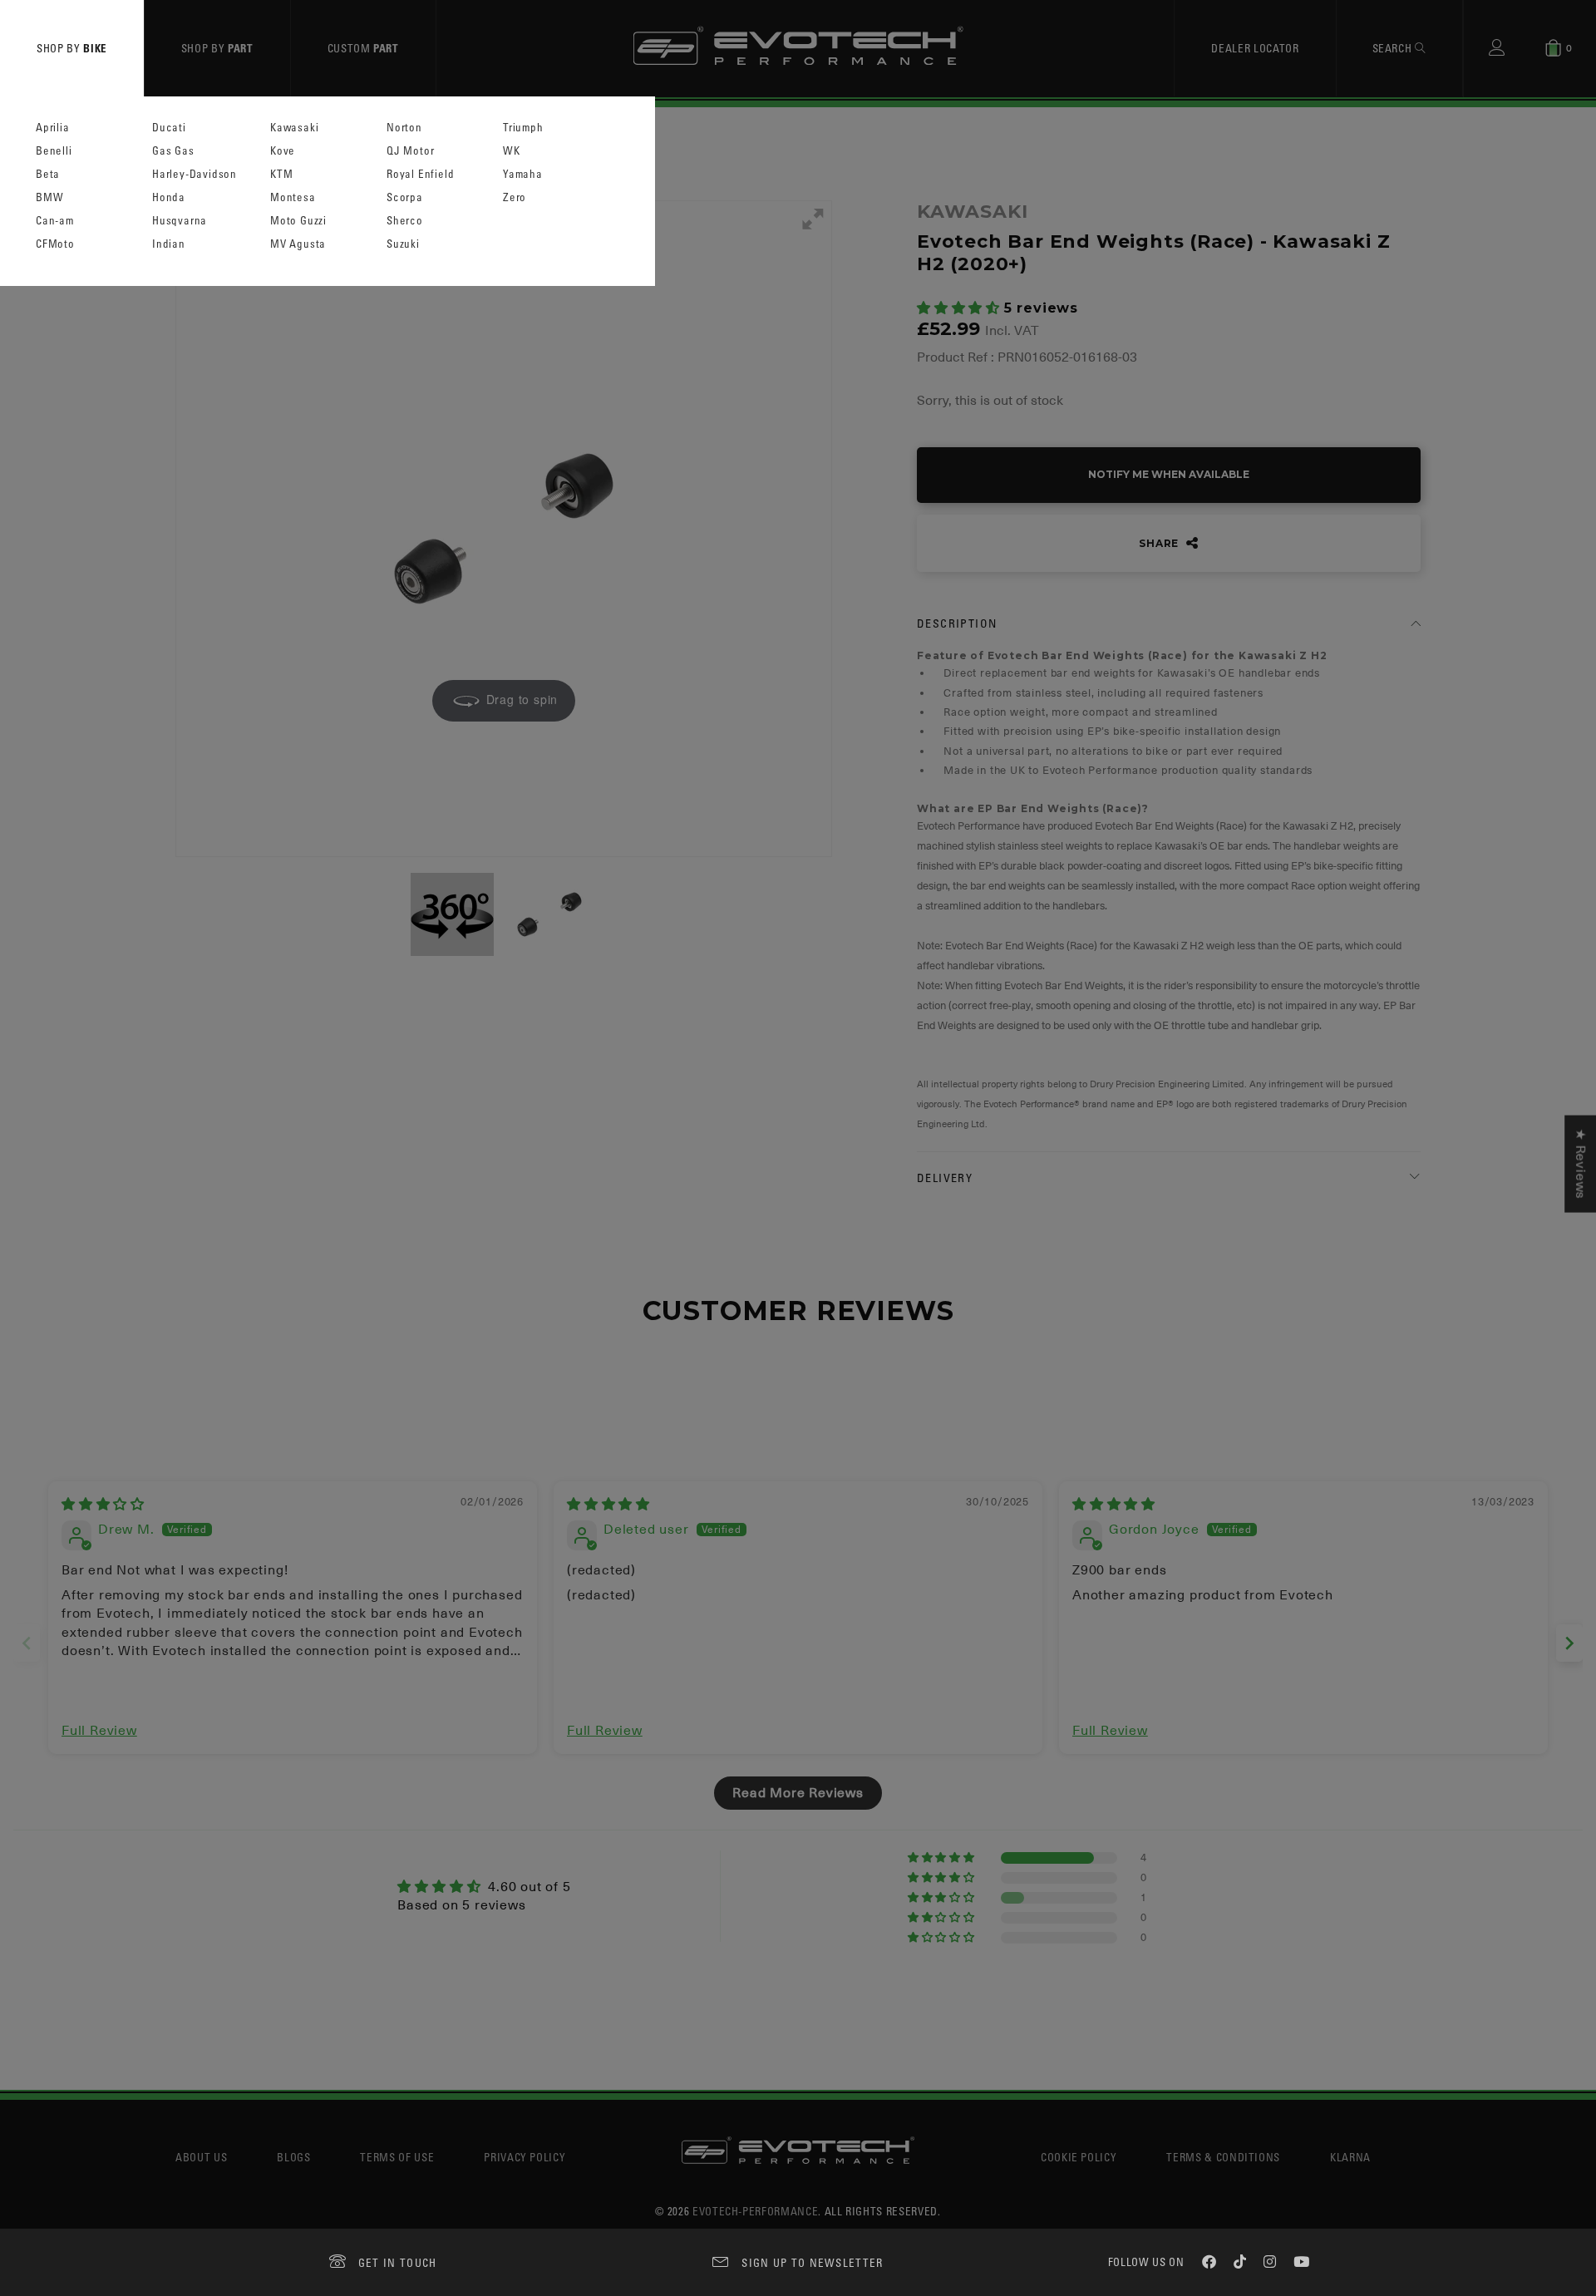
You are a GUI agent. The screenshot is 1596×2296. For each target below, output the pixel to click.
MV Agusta (298, 244)
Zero (515, 197)
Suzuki (403, 244)
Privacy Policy (525, 2157)
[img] (103, 1505)
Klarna (1350, 2157)
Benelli (54, 151)
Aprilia (53, 128)
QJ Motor (410, 151)
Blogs (293, 2157)
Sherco (405, 221)
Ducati (169, 128)
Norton (404, 128)
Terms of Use (397, 2157)
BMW (49, 197)
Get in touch (398, 2262)
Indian (169, 244)
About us (201, 2157)
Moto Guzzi (298, 221)
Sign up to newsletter (812, 2262)
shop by (72, 48)
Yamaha (523, 174)
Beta (48, 174)
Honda (169, 197)
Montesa (293, 197)
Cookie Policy (1079, 2157)
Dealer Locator (1255, 48)
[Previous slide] (27, 1643)
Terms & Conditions (1223, 2157)
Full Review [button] (99, 1731)
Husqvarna (180, 221)
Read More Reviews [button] (798, 1793)
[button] (961, 308)
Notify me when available (1169, 474)
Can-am (55, 221)
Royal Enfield (420, 174)
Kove (283, 151)
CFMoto (55, 244)
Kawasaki (294, 128)
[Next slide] (1569, 1643)
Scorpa (405, 197)
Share (1160, 543)
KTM (281, 174)
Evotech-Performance (755, 2211)
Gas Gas (173, 151)
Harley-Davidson (195, 174)
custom (363, 48)
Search (1394, 48)
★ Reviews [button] (1580, 1164)
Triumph (523, 128)
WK (512, 151)
